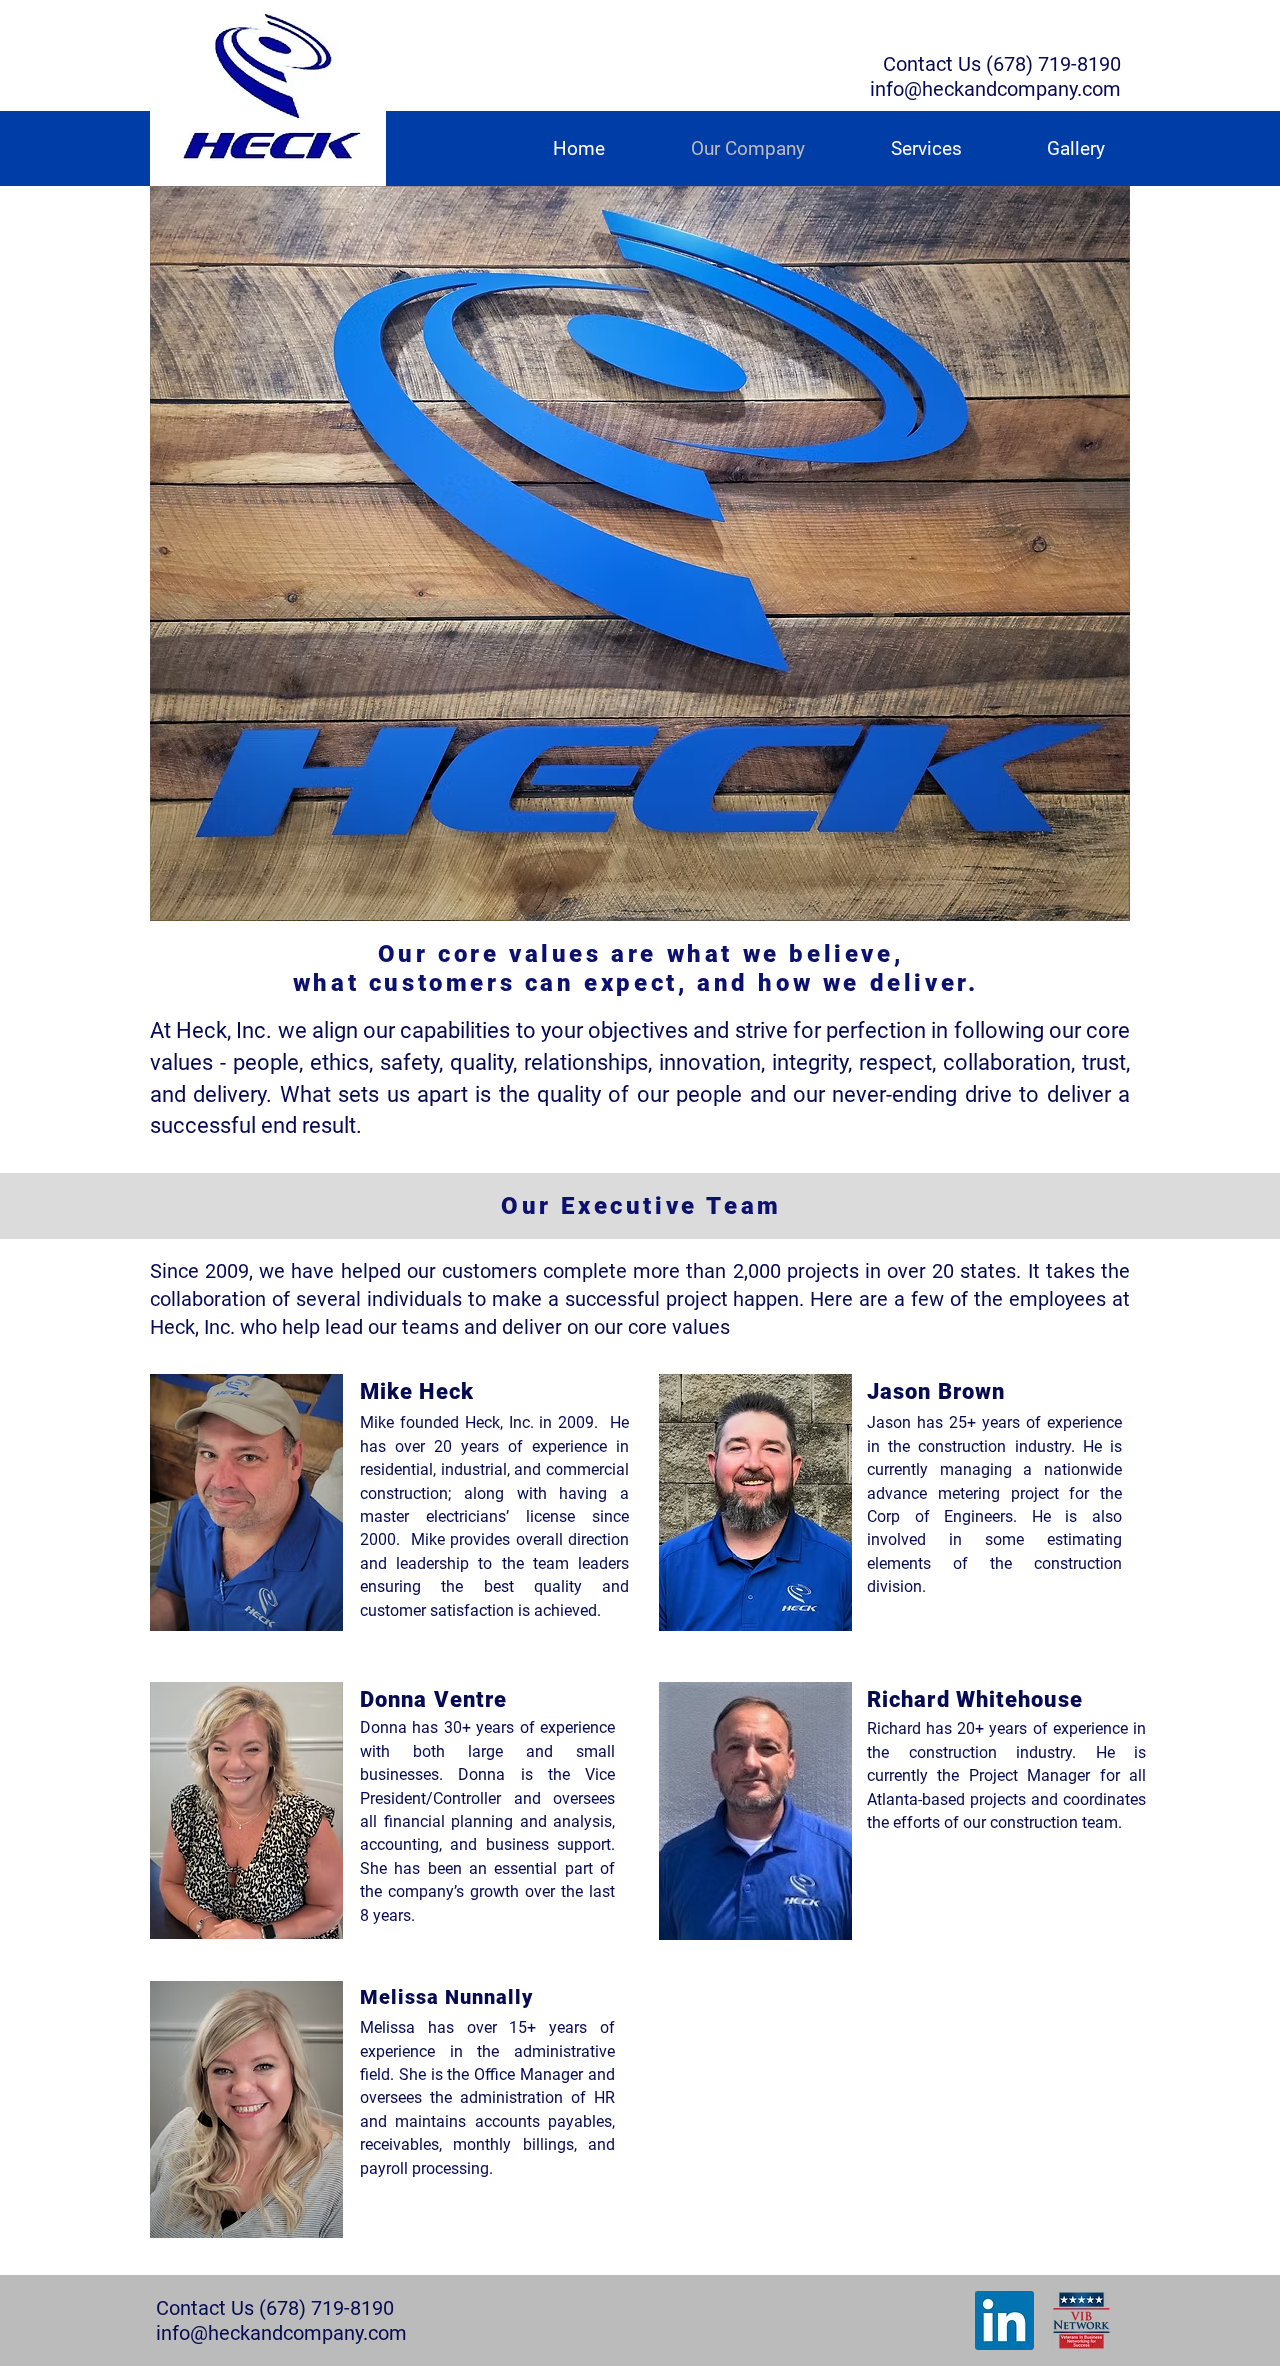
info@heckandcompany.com (995, 89)
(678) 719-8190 (1053, 64)
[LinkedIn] (1004, 2320)
